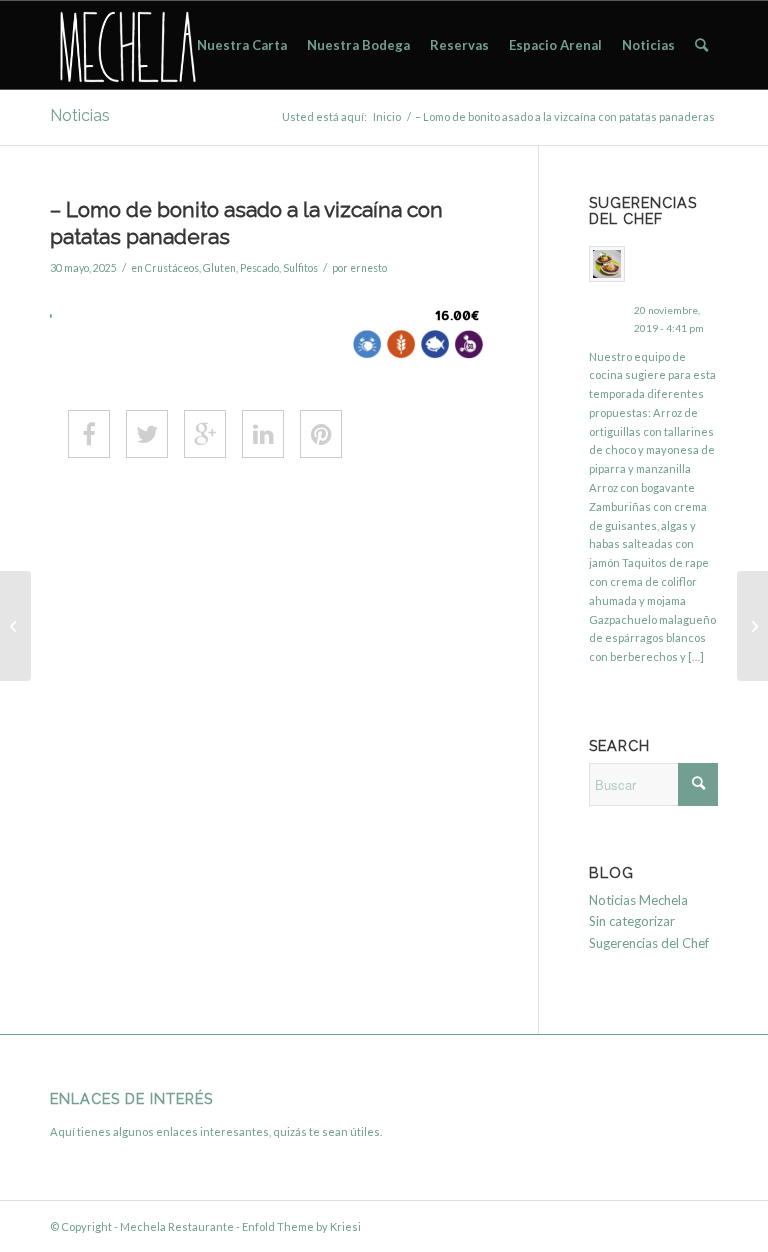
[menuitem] (242, 45)
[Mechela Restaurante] (126, 45)
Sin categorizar (632, 921)
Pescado (259, 268)
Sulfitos (300, 268)
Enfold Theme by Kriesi (301, 1226)
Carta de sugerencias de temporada (673, 271)
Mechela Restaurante (177, 1226)
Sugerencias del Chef (649, 943)
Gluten (219, 268)
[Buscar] (701, 45)
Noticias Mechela (638, 900)
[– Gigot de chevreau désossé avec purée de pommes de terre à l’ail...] (15, 626)
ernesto (368, 268)
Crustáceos (172, 268)
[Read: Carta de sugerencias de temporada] (607, 264)
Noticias (80, 115)
